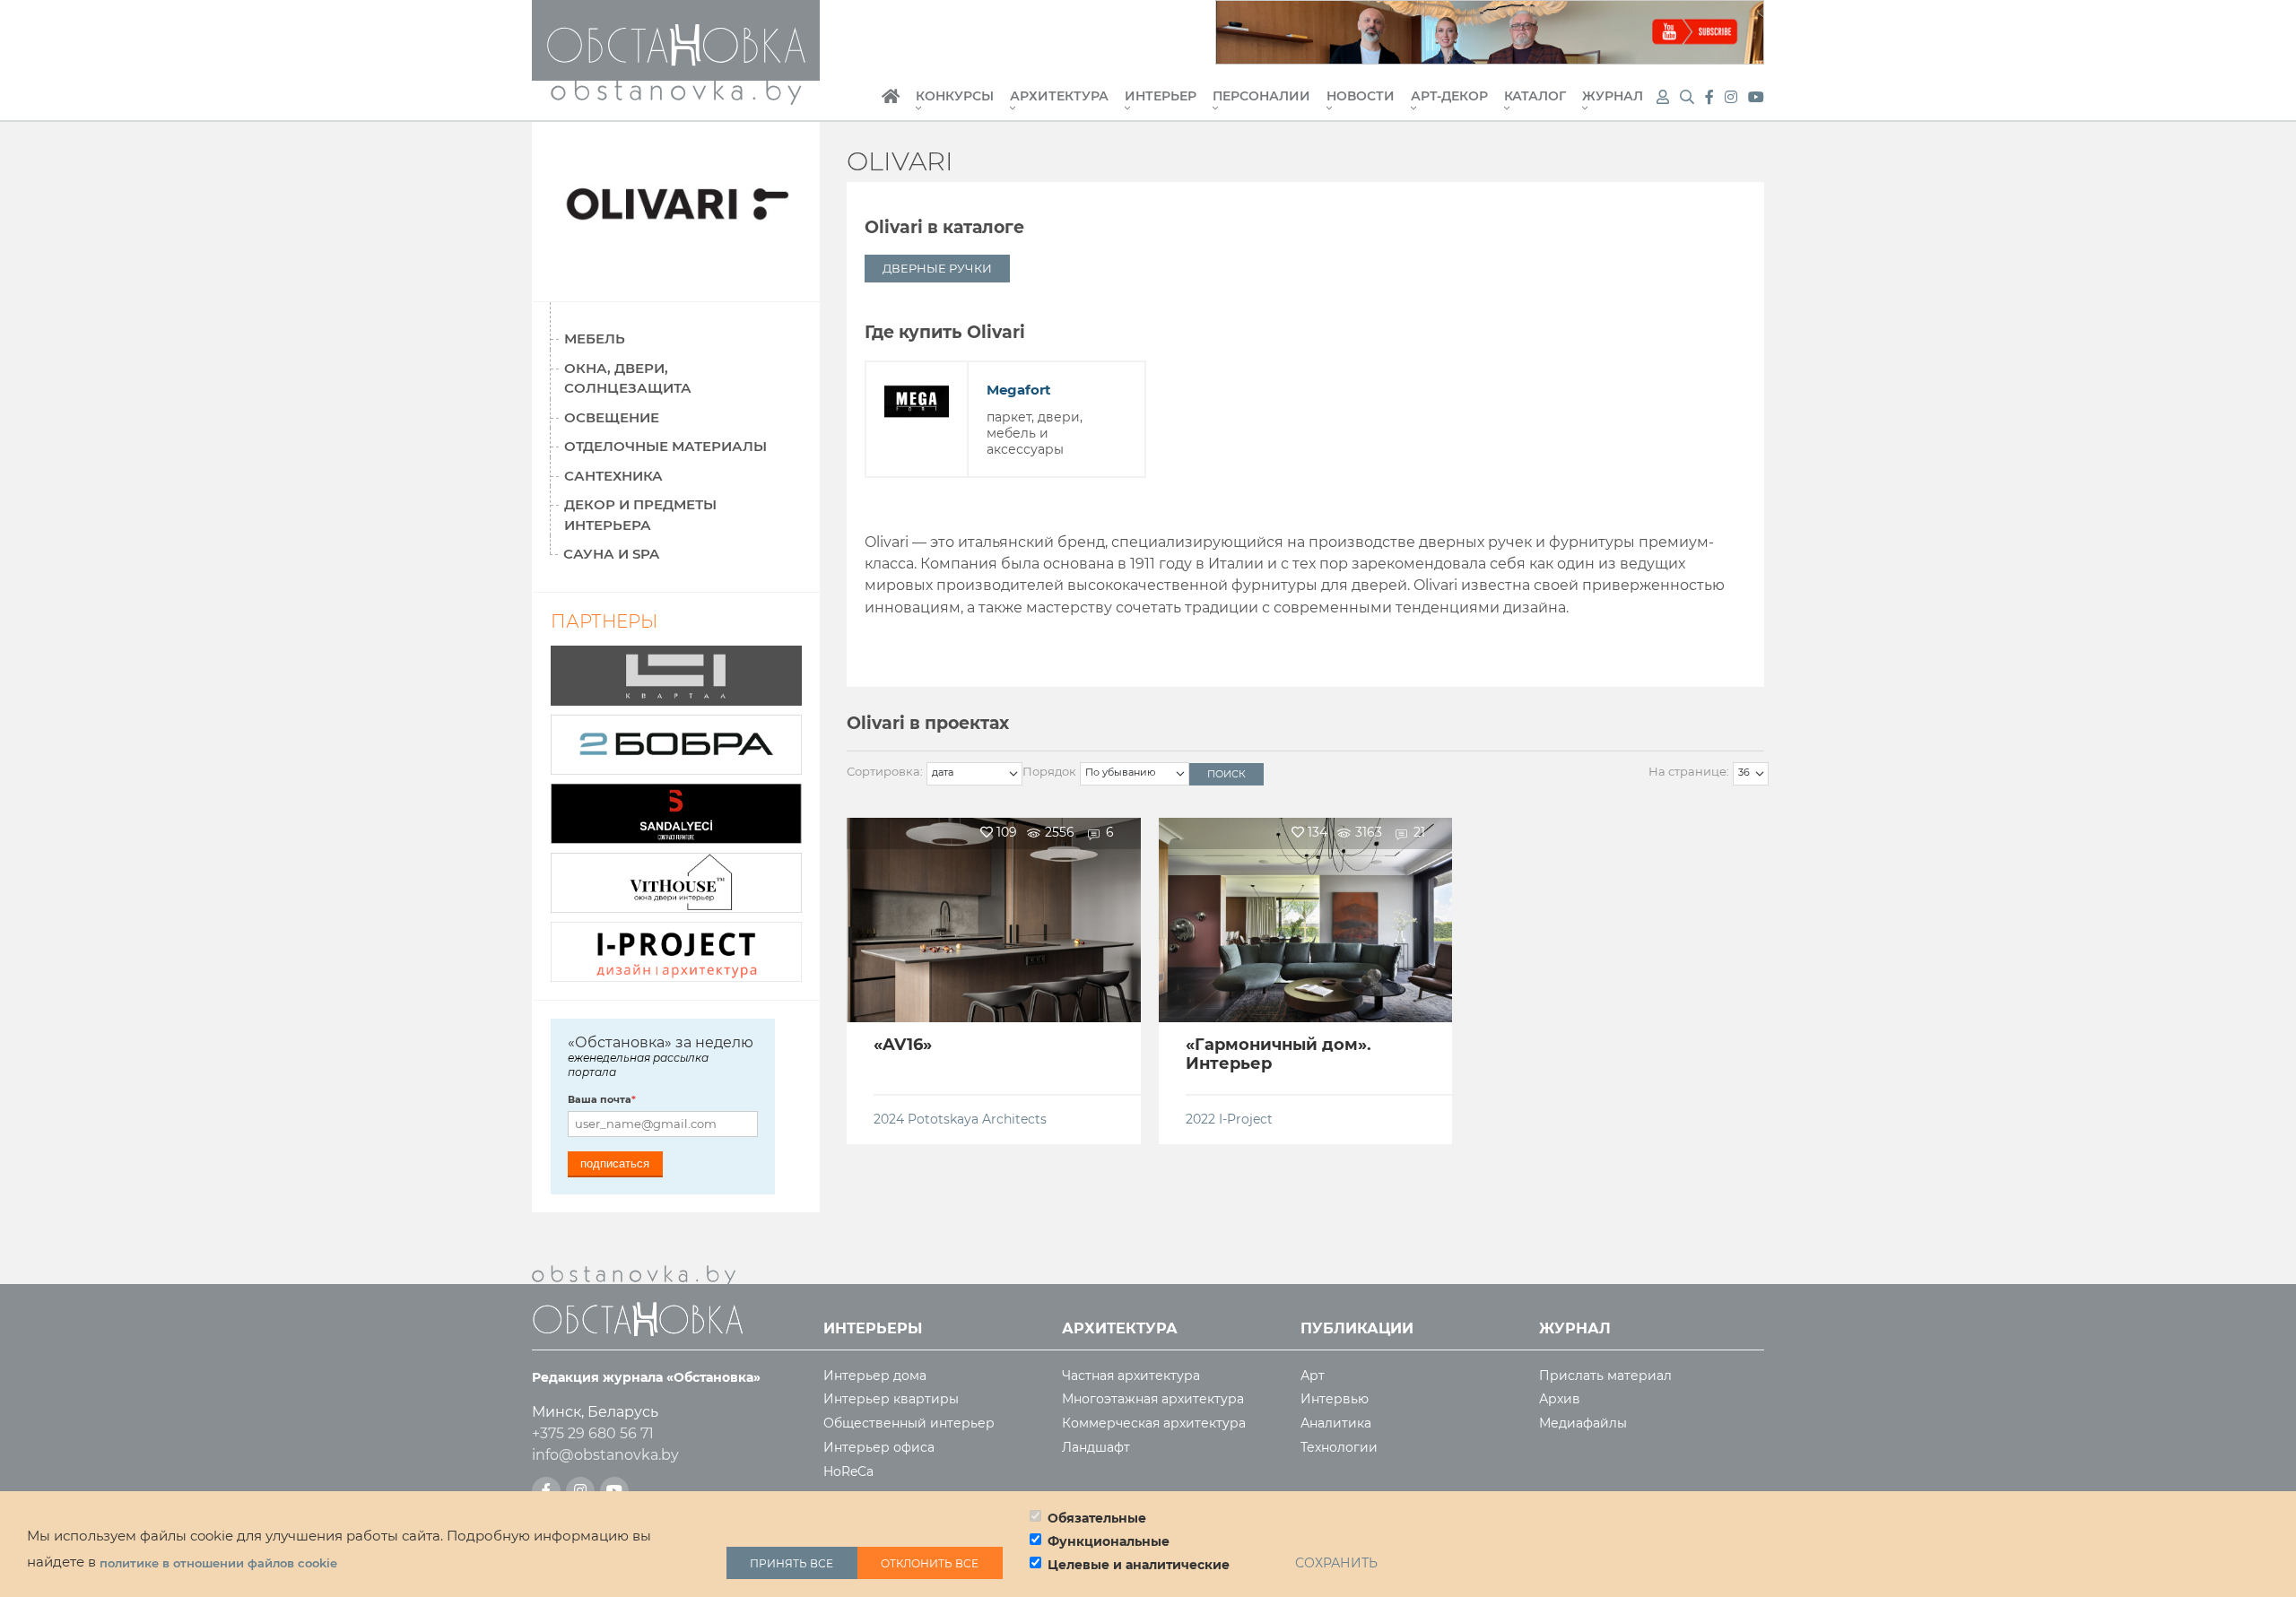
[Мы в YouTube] (1756, 97)
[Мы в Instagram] (1733, 97)
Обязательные (1097, 1518)
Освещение (612, 417)
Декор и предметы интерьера (640, 515)
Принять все (791, 1562)
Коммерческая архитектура (1154, 1423)
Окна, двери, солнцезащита (628, 378)
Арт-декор (1449, 97)
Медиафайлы (1583, 1423)
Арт (1313, 1376)
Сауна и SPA (611, 554)
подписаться (615, 1163)
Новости (1361, 97)
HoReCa (848, 1472)
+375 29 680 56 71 (593, 1433)
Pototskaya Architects (977, 1119)
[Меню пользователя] (1663, 97)
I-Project (1246, 1119)
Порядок (1049, 771)
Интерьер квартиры (891, 1399)
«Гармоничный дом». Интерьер (1278, 1055)
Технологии (1339, 1448)
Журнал (1613, 97)
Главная (891, 106)
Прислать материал (1605, 1376)
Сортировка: (885, 771)
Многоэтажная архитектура (1153, 1399)
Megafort (1019, 390)
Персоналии (1261, 97)
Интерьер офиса (879, 1448)
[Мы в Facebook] (1711, 97)
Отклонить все (930, 1562)
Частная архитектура (1131, 1376)
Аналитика (1336, 1423)
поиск (1226, 774)
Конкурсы (955, 97)
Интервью (1335, 1399)
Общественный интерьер (909, 1423)
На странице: (1689, 771)
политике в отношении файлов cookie (218, 1563)
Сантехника (613, 476)
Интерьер (1161, 97)
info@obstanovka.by (605, 1455)
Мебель (595, 338)
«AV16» (903, 1045)
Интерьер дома (875, 1376)
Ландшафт (1096, 1448)
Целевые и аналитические (1139, 1565)
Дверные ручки (937, 268)
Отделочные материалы (665, 446)
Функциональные (1109, 1541)
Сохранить (1336, 1563)
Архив (1560, 1399)
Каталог (1535, 97)
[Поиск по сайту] (1689, 97)
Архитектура (1059, 97)
